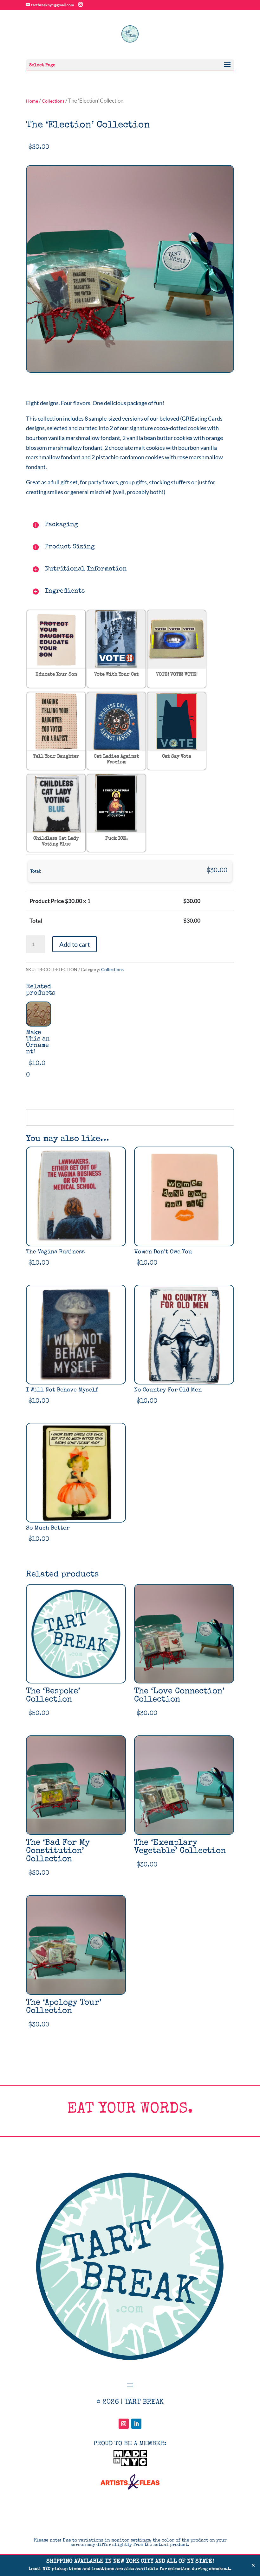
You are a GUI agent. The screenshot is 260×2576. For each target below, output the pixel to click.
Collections (53, 101)
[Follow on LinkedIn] (136, 2424)
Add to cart (75, 944)
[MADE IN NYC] (130, 2464)
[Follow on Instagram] (124, 2424)
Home (32, 101)
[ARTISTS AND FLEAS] (130, 2487)
